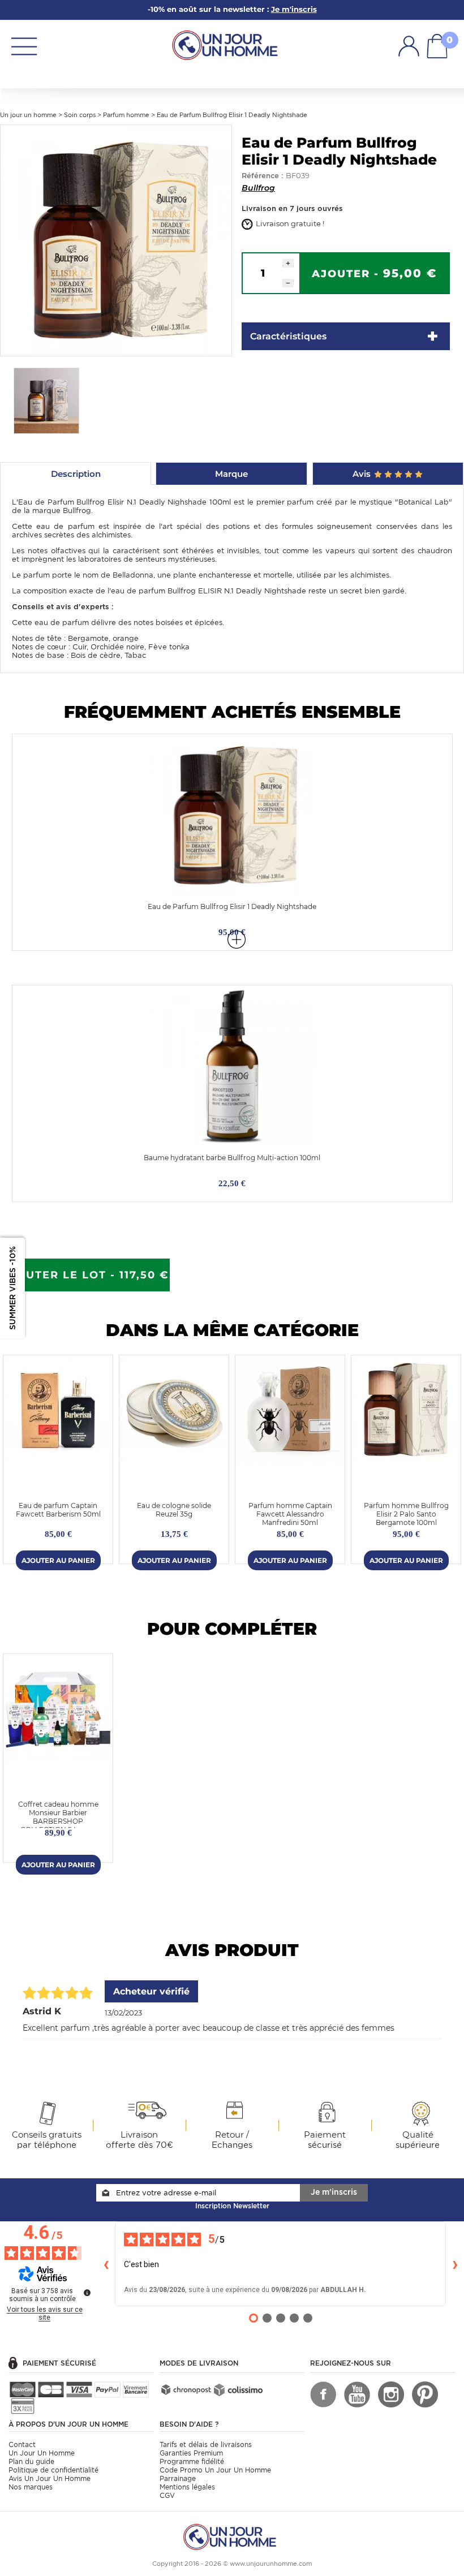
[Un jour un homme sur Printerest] (425, 2394)
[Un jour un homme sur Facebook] (323, 2394)
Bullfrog (258, 188)
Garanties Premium (191, 2453)
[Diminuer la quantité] (288, 283)
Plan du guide (31, 2461)
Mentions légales (187, 2487)
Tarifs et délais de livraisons (206, 2444)
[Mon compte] (409, 46)
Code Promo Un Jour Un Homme (215, 2470)
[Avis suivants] (455, 2264)
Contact (22, 2444)
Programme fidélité (192, 2461)
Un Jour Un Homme (42, 2453)
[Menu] (24, 46)
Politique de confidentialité (53, 2470)
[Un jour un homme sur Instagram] (391, 2394)
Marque (231, 474)
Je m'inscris (334, 2192)
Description (76, 474)
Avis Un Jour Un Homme (50, 2478)
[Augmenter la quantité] (288, 263)
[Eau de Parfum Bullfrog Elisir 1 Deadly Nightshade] (116, 240)
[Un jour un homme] (232, 2536)
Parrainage (178, 2478)
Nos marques (31, 2487)
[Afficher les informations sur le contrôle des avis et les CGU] (87, 2293)
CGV (167, 2495)
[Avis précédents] (106, 2264)
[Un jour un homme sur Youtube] (357, 2394)
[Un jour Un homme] (227, 44)
